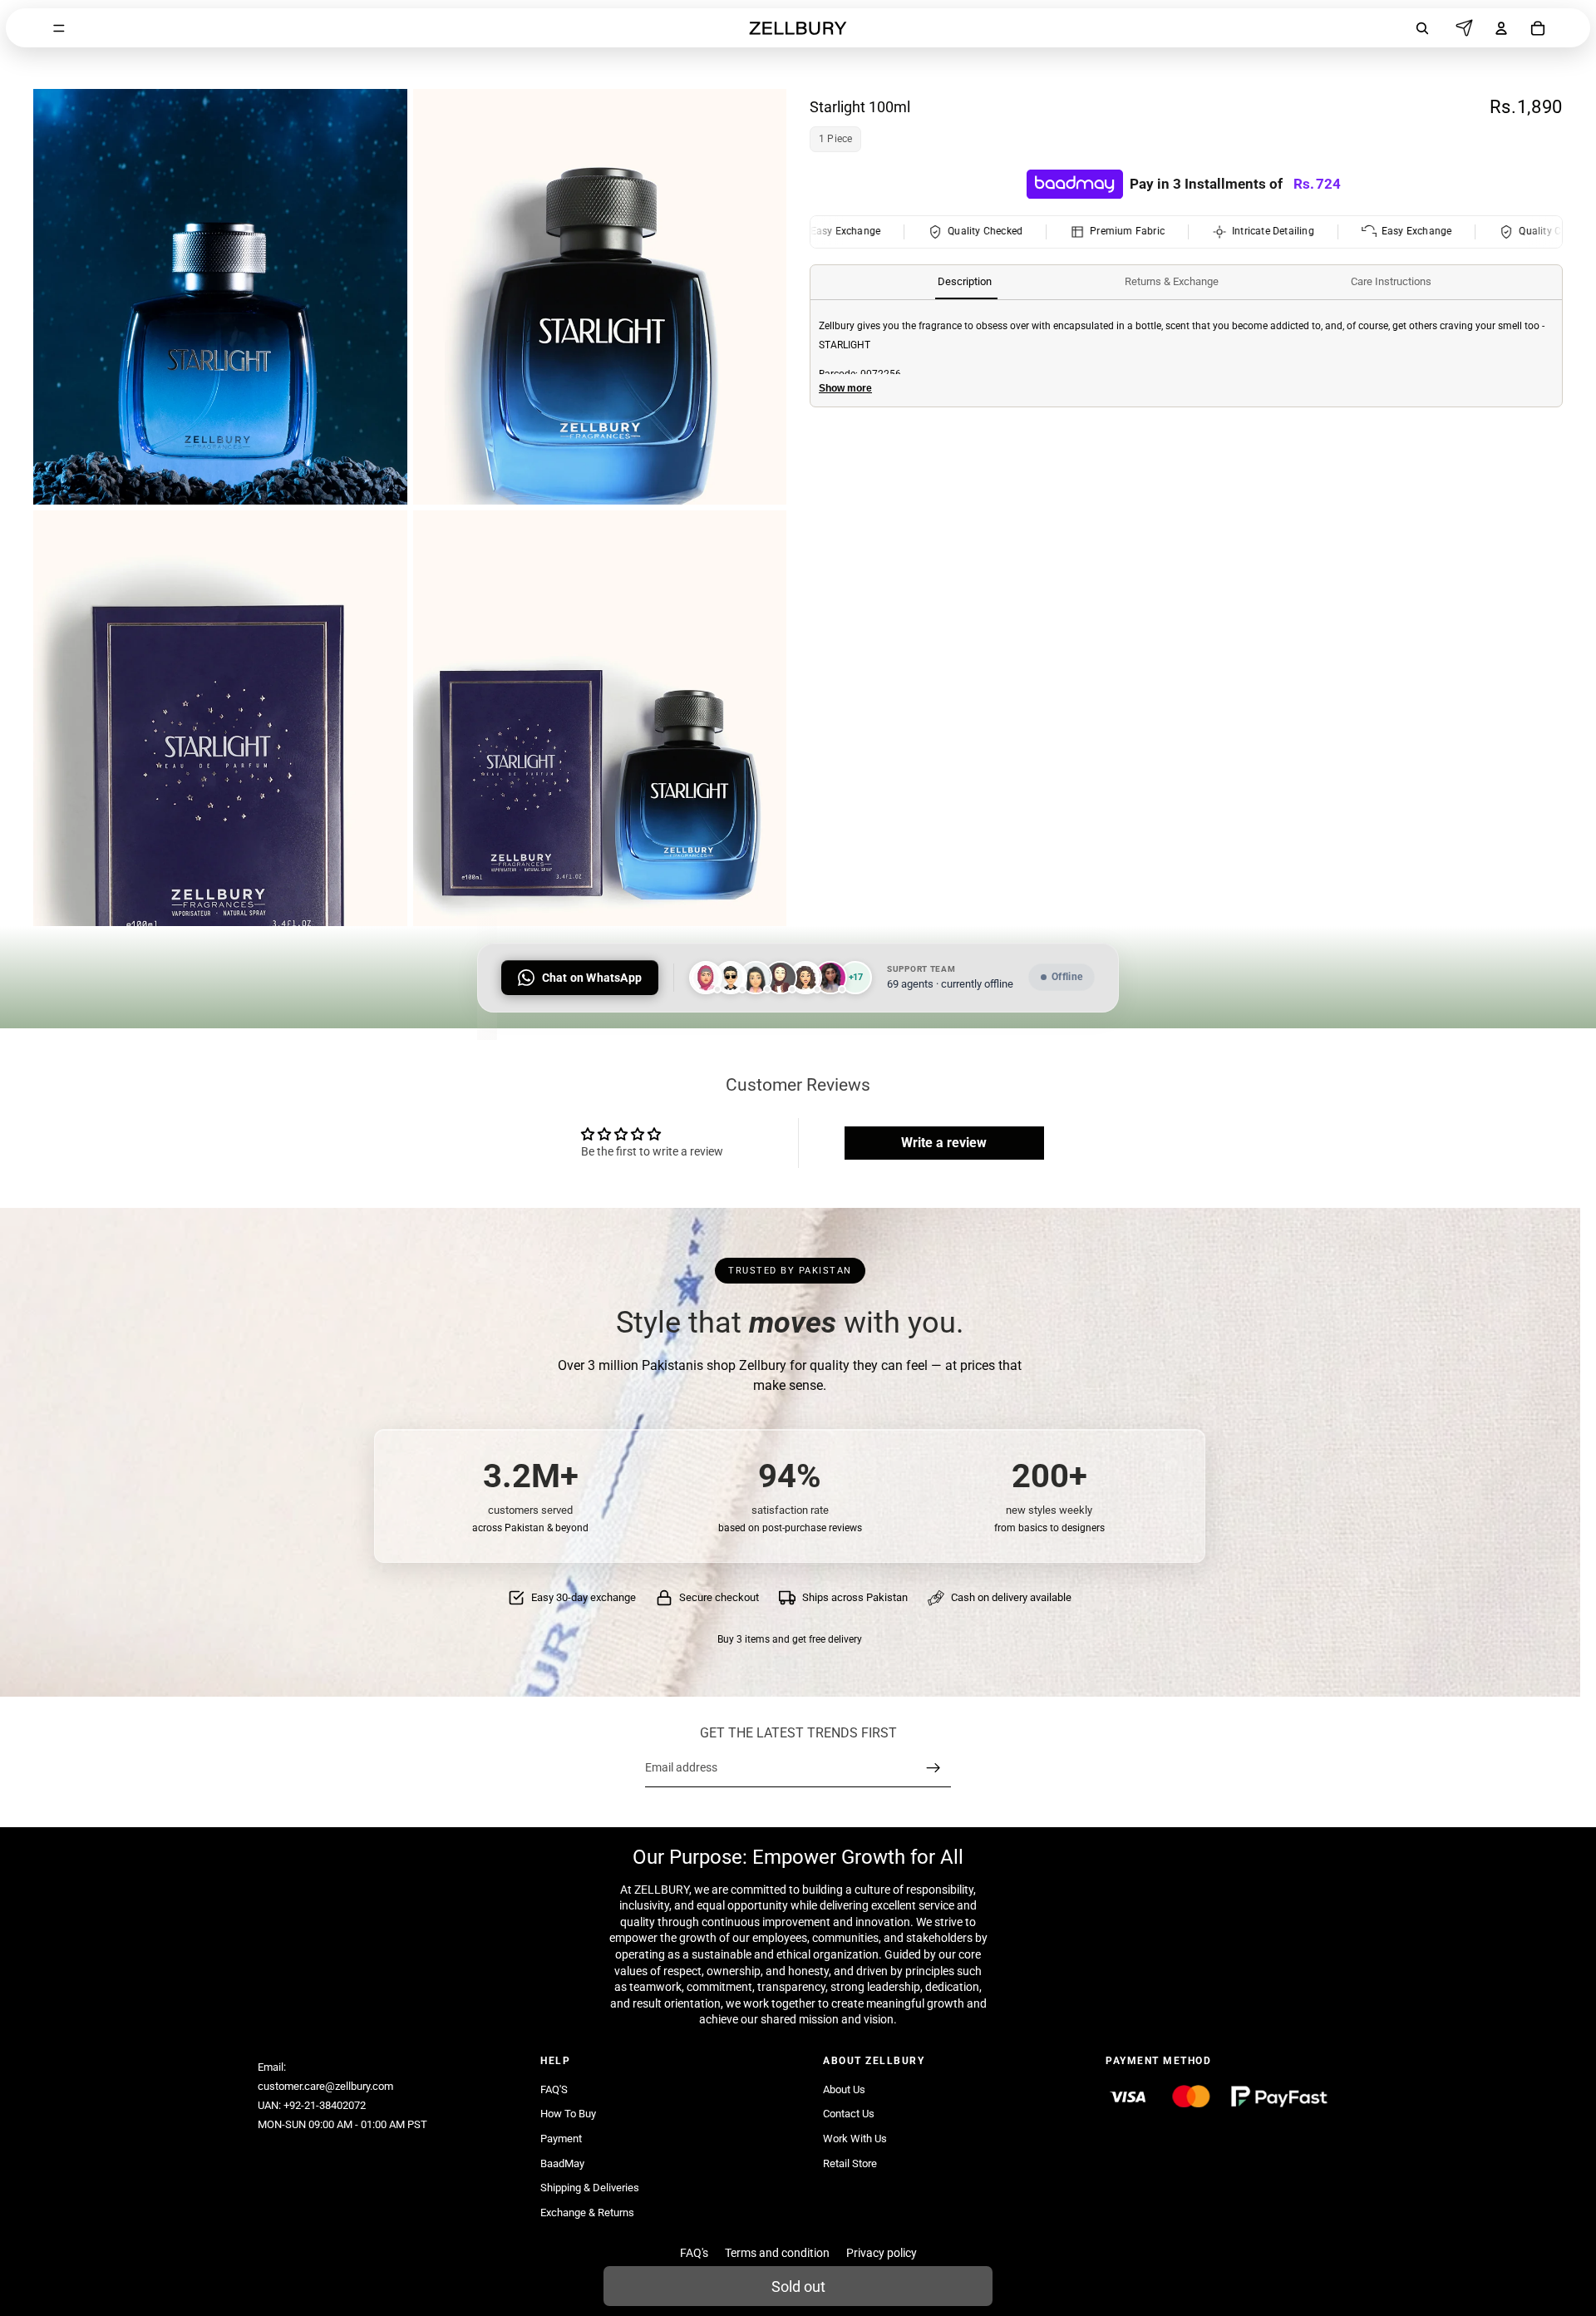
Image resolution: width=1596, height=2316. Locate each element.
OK (307, 80)
